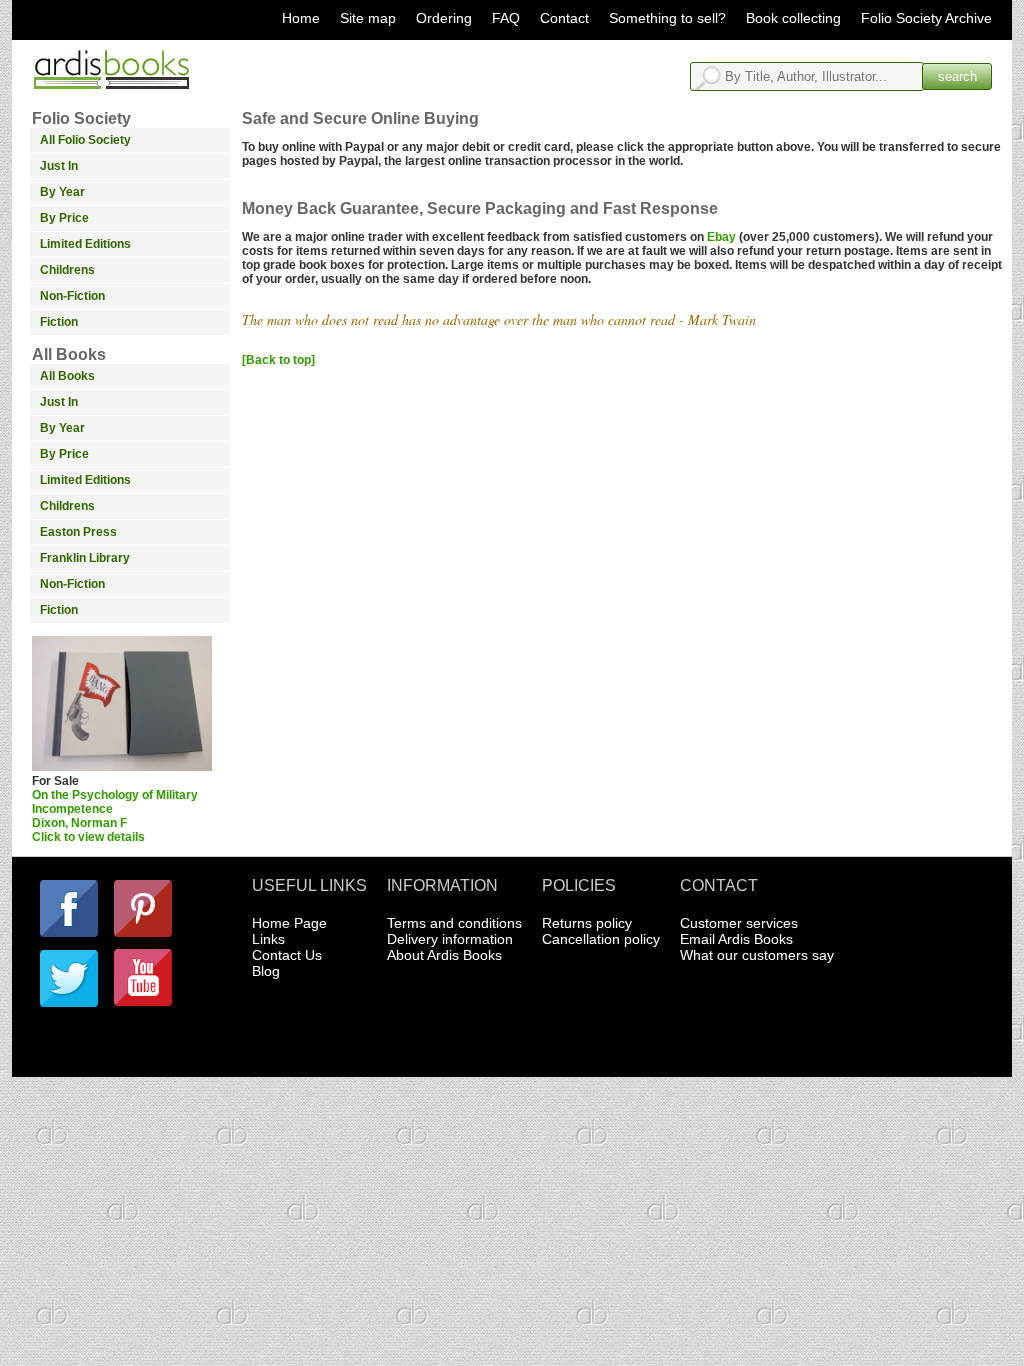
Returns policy (587, 923)
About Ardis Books (444, 955)
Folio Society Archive (926, 18)
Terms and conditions (454, 923)
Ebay (721, 237)
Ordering (444, 18)
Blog (266, 971)
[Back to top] (278, 360)
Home (301, 18)
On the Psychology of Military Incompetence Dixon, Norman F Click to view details (115, 816)
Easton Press (78, 532)
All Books (67, 376)
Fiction (59, 322)
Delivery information (450, 939)
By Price (64, 218)
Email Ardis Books (736, 939)
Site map (368, 18)
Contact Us (287, 955)
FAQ (506, 18)
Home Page (289, 923)
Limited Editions (85, 244)
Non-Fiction (72, 296)
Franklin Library (85, 558)
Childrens (67, 270)
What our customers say (757, 955)
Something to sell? (667, 18)
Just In (59, 166)
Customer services (739, 923)
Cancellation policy (601, 939)
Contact (564, 18)
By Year (62, 192)
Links (268, 939)
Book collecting (793, 18)
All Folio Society (85, 140)
